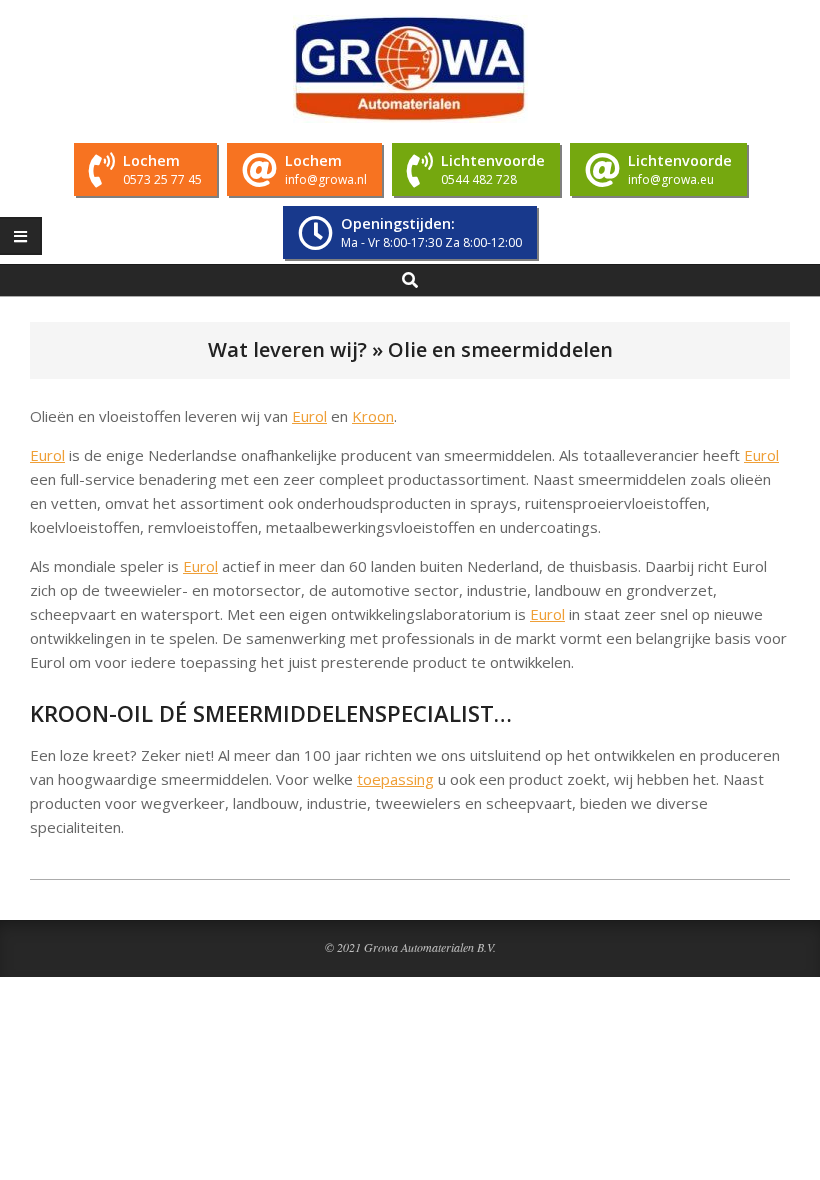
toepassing (395, 779)
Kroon (373, 416)
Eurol (309, 416)
